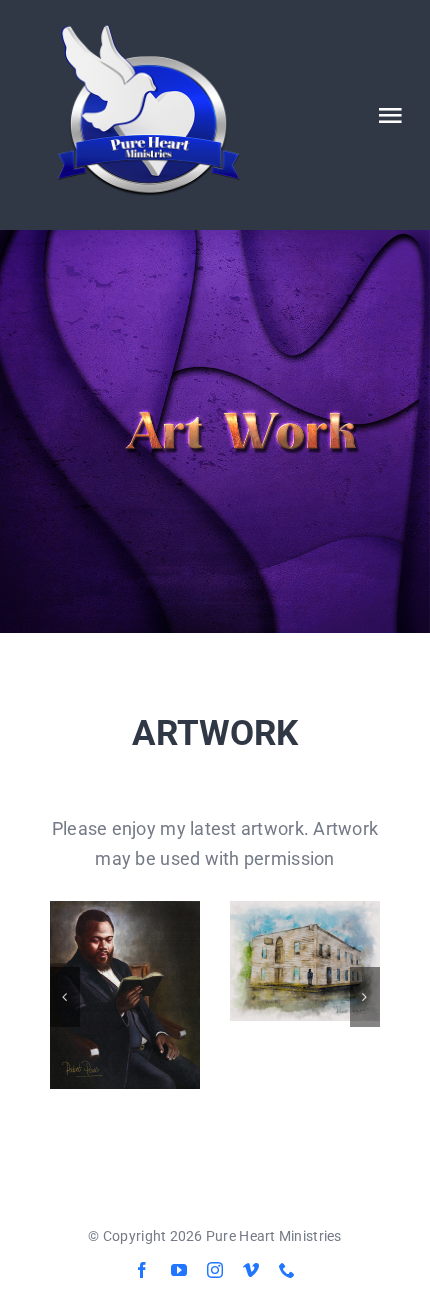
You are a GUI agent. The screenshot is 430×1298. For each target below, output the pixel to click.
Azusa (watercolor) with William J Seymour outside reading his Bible (304, 961)
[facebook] (142, 1270)
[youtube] (179, 1270)
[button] (65, 997)
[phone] (287, 1270)
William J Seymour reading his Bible (124, 995)
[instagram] (215, 1270)
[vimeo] (251, 1270)
